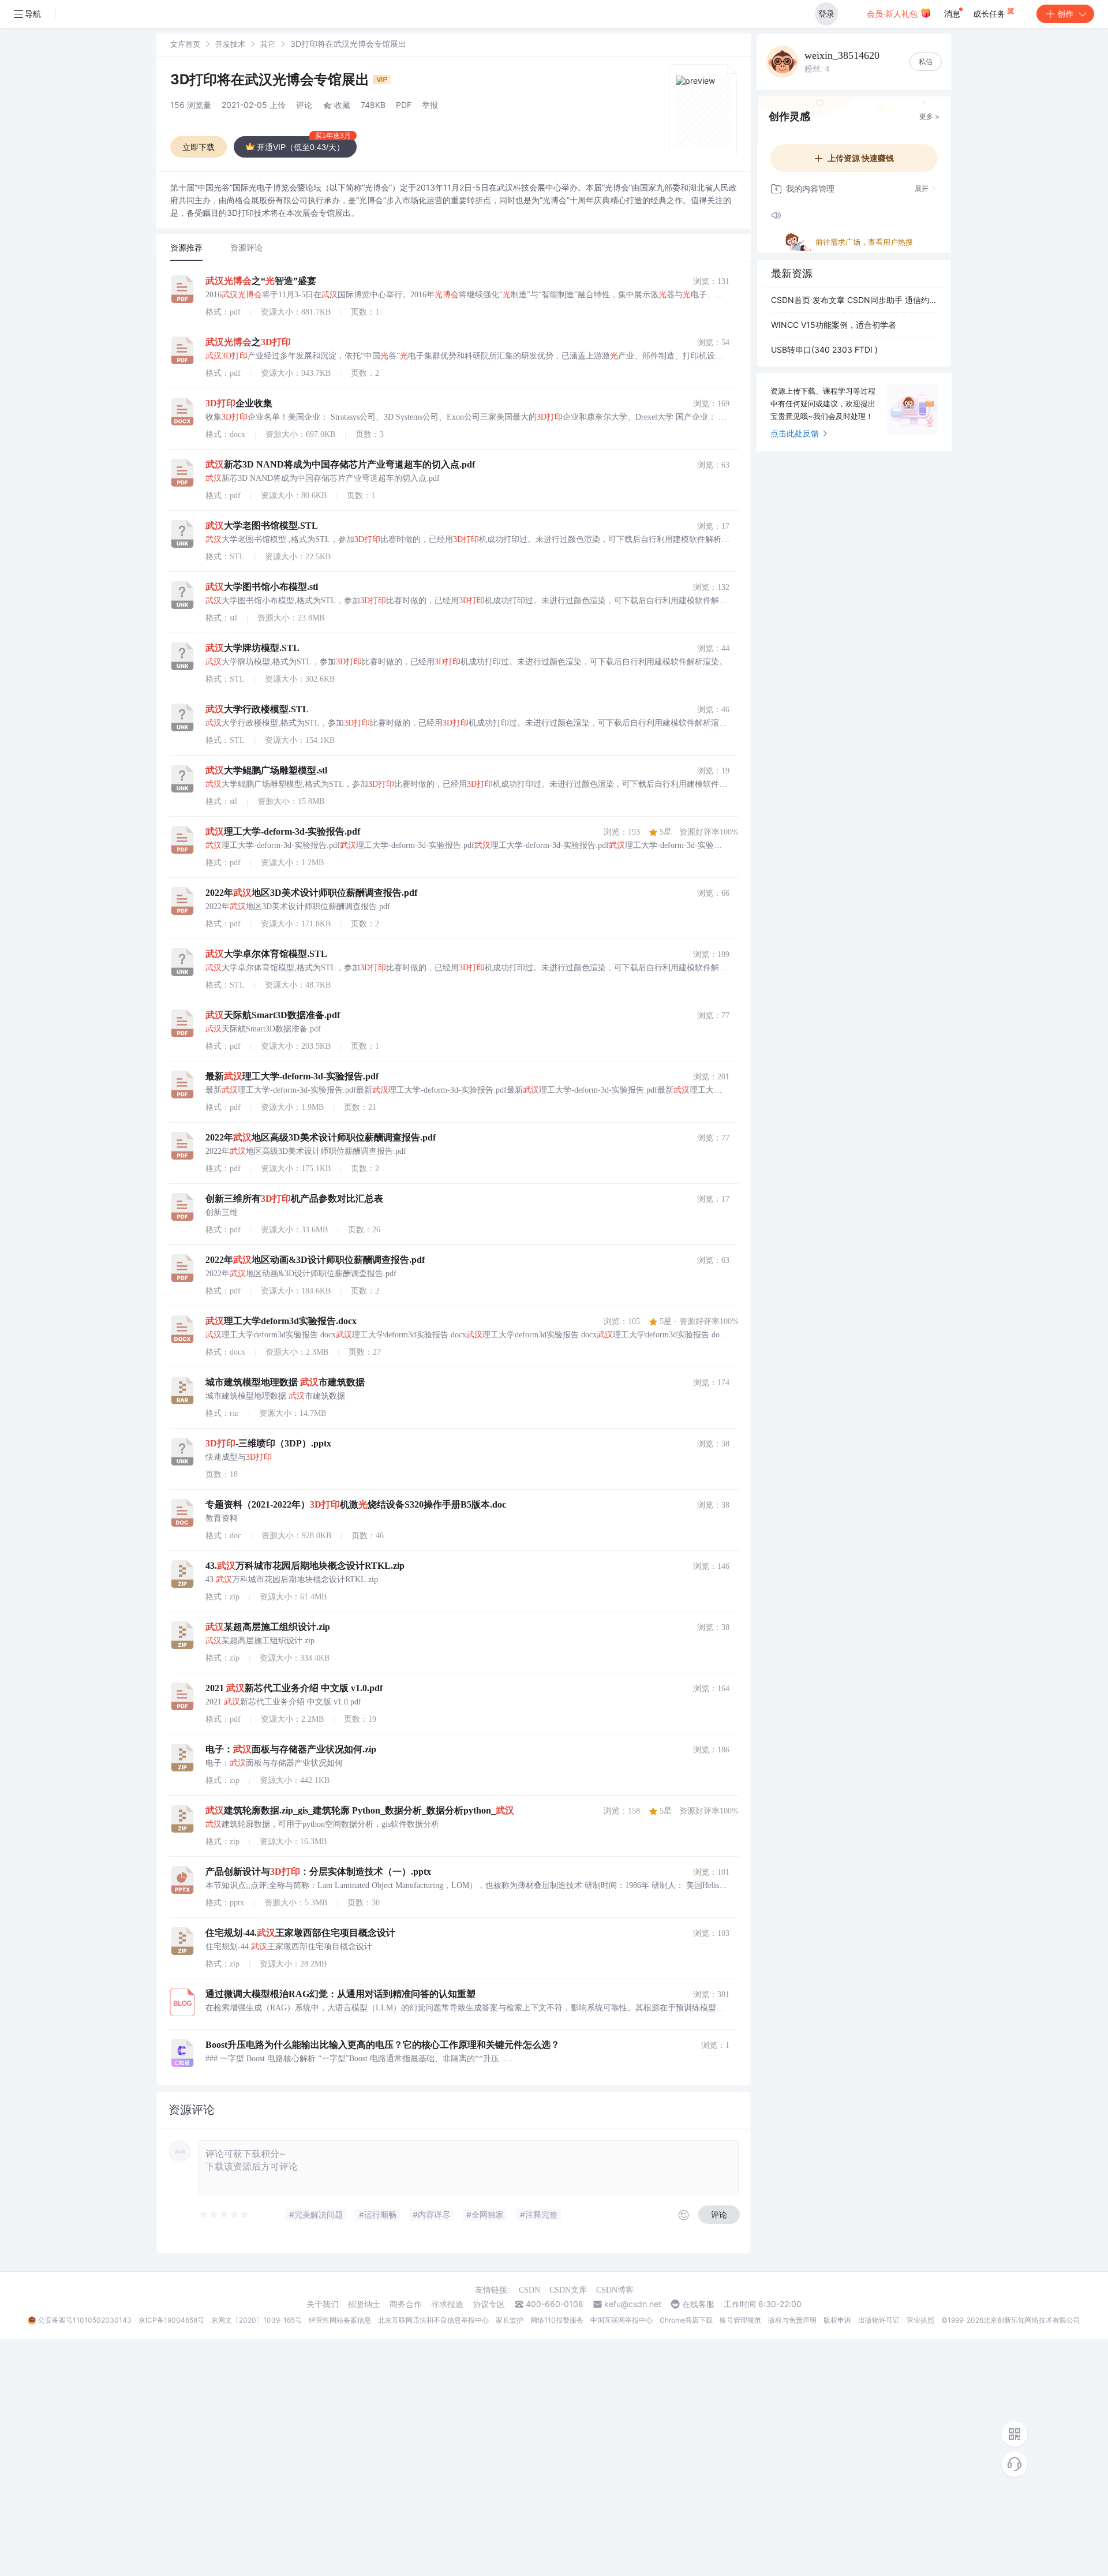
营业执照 (920, 2320)
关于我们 (323, 2304)
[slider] (224, 2215)
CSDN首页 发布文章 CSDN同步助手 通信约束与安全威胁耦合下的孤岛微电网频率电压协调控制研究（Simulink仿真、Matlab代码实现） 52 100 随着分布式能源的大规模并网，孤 (854, 300)
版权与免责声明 (792, 2320)
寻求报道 (447, 2304)
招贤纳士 (364, 2304)
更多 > (929, 116)
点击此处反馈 (795, 433)
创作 (1065, 14)
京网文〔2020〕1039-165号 (257, 2320)
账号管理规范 (740, 2320)
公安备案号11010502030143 (85, 2320)
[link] (185, 44)
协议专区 (489, 2304)
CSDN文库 (568, 2290)
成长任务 (990, 14)
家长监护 (510, 2320)
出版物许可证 (879, 2320)
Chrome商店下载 (686, 2320)
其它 (268, 44)
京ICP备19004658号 (171, 2320)
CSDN (529, 2290)
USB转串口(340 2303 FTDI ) (824, 349)
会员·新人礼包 (893, 14)
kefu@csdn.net (633, 2304)
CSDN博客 (615, 2290)
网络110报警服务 (557, 2320)
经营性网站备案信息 (340, 2320)
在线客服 (698, 2304)
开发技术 (230, 44)
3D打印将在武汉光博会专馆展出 (272, 79)
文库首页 (185, 44)
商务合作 (406, 2304)
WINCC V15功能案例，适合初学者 (834, 325)
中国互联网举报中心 (622, 2320)
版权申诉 (837, 2320)
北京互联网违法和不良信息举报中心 (433, 2320)
